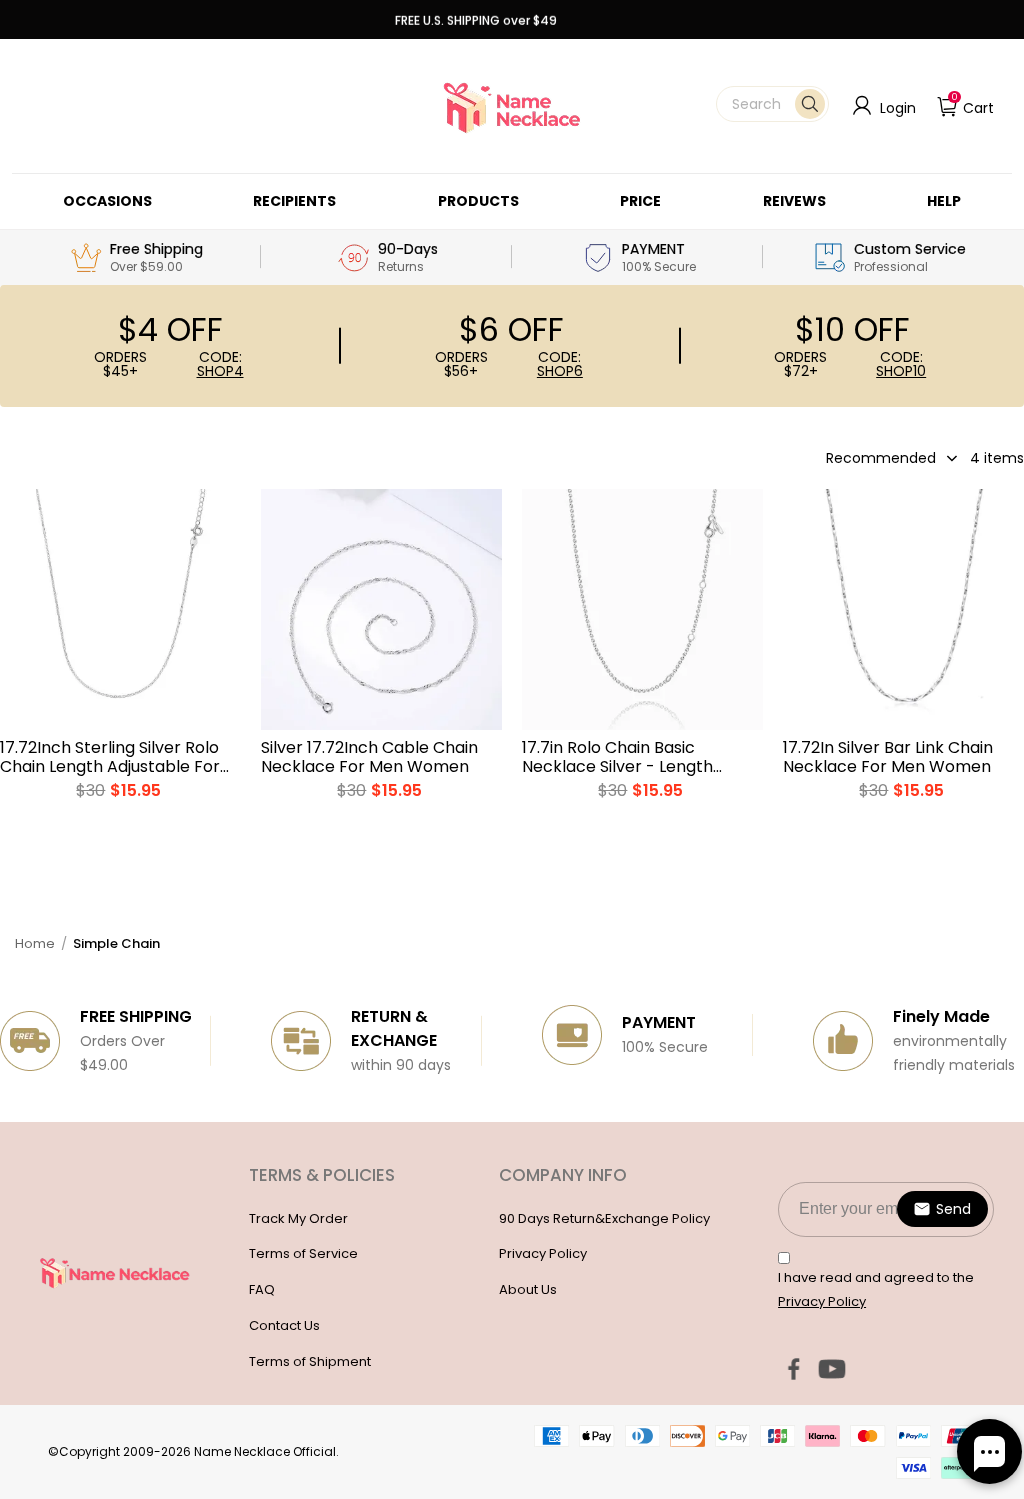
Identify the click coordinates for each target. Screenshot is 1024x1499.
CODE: (220, 364)
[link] (107, 201)
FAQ (262, 1289)
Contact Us (284, 1325)
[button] (772, 104)
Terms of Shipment (310, 1361)
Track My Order (298, 1218)
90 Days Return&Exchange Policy (604, 1218)
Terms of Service (303, 1253)
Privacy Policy (543, 1253)
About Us (528, 1289)
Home (35, 943)
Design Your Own (121, 821)
